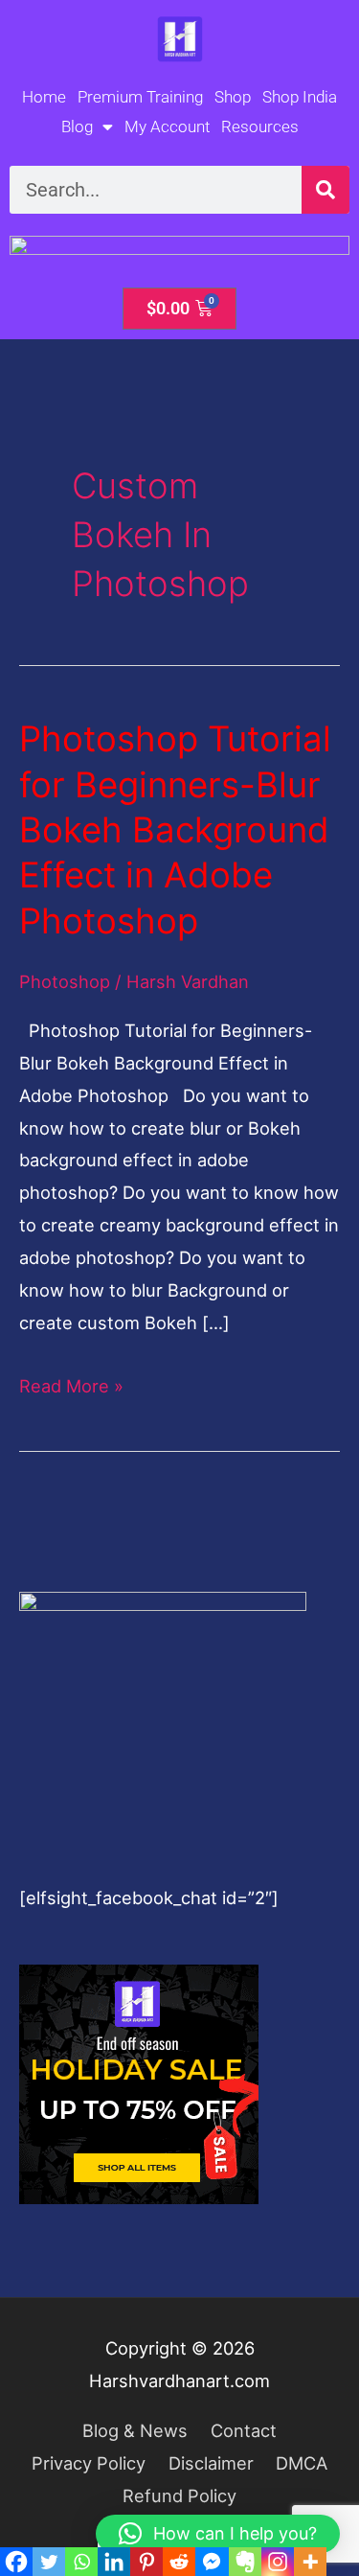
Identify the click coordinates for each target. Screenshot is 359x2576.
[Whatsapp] (81, 2562)
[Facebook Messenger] (212, 2562)
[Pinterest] (146, 2562)
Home (44, 97)
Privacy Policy (89, 2463)
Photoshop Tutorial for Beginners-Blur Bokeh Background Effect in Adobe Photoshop (175, 830)
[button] (218, 2534)
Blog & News (135, 2430)
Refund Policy (179, 2495)
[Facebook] (16, 2562)
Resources (260, 126)
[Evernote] (245, 2562)
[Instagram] (278, 2562)
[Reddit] (179, 2562)
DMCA (302, 2463)
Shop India (300, 97)
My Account (167, 126)
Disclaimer (211, 2463)
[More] (310, 2562)
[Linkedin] (114, 2562)
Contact (244, 2430)
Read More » (71, 1383)
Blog (77, 126)
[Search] (325, 190)
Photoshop (65, 981)
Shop (233, 97)
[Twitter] (49, 2562)
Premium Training (140, 97)
